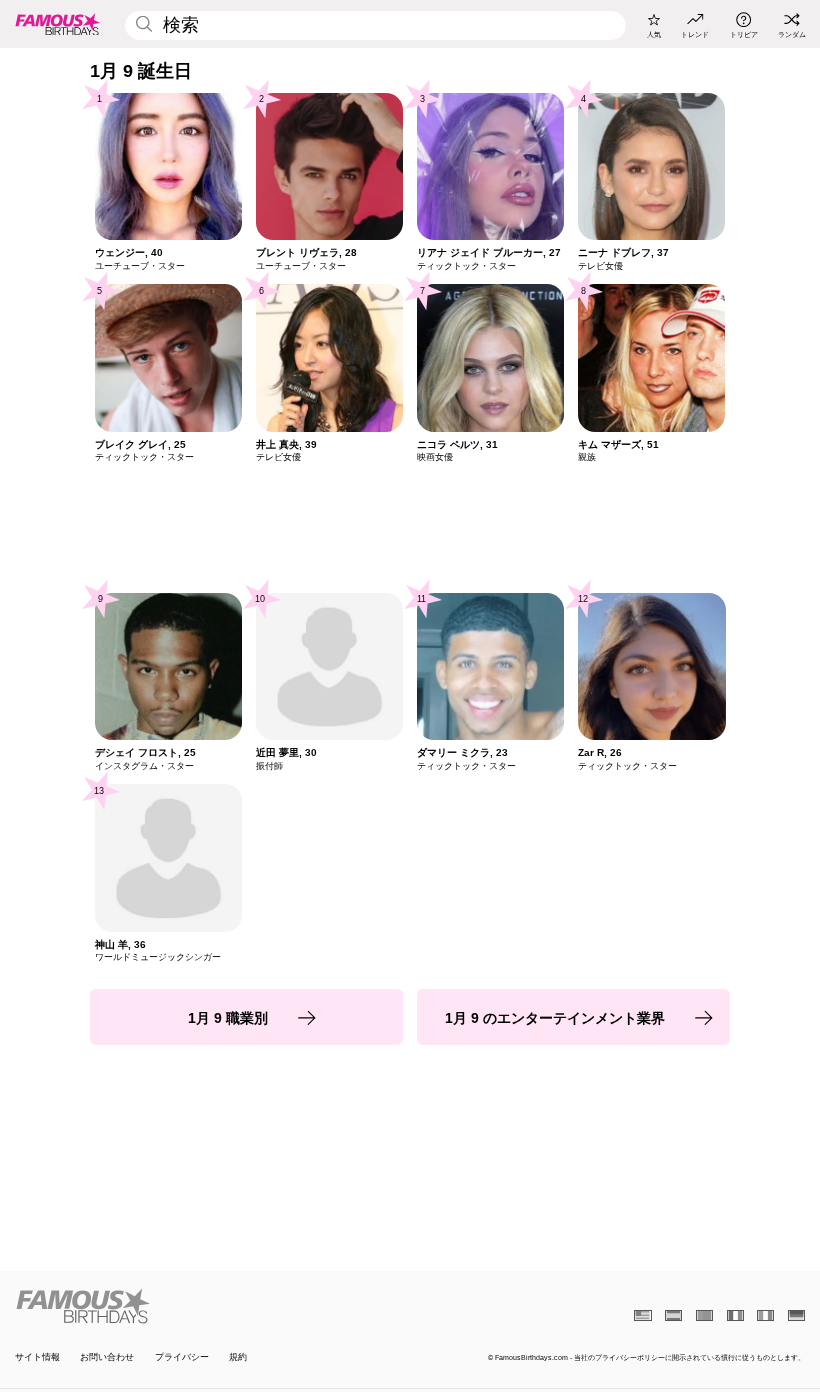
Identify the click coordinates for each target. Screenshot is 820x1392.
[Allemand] (796, 1315)
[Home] (209, 1306)
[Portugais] (704, 1315)
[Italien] (765, 1315)
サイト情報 (37, 1357)
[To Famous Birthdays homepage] (58, 24)
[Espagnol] (673, 1315)
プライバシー (182, 1357)
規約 (238, 1357)
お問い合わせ (107, 1357)
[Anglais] (642, 1315)
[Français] (735, 1315)
